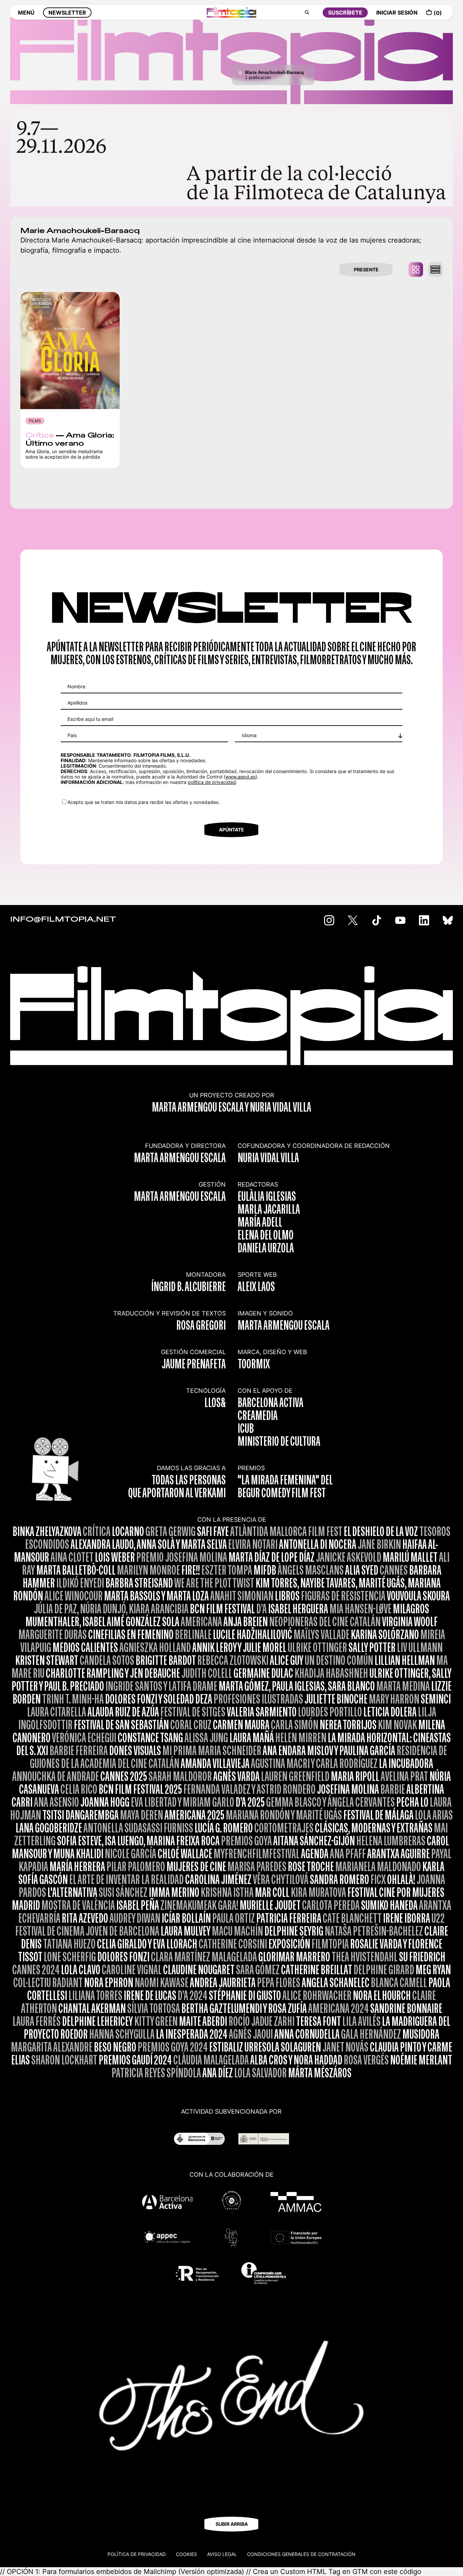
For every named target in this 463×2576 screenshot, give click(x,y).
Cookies (186, 2554)
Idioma (249, 735)
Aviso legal (222, 2554)
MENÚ (26, 13)
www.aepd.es (240, 777)
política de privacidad (212, 782)
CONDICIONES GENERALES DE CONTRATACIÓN (301, 2554)
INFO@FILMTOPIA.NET (63, 920)
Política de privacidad (137, 2554)
